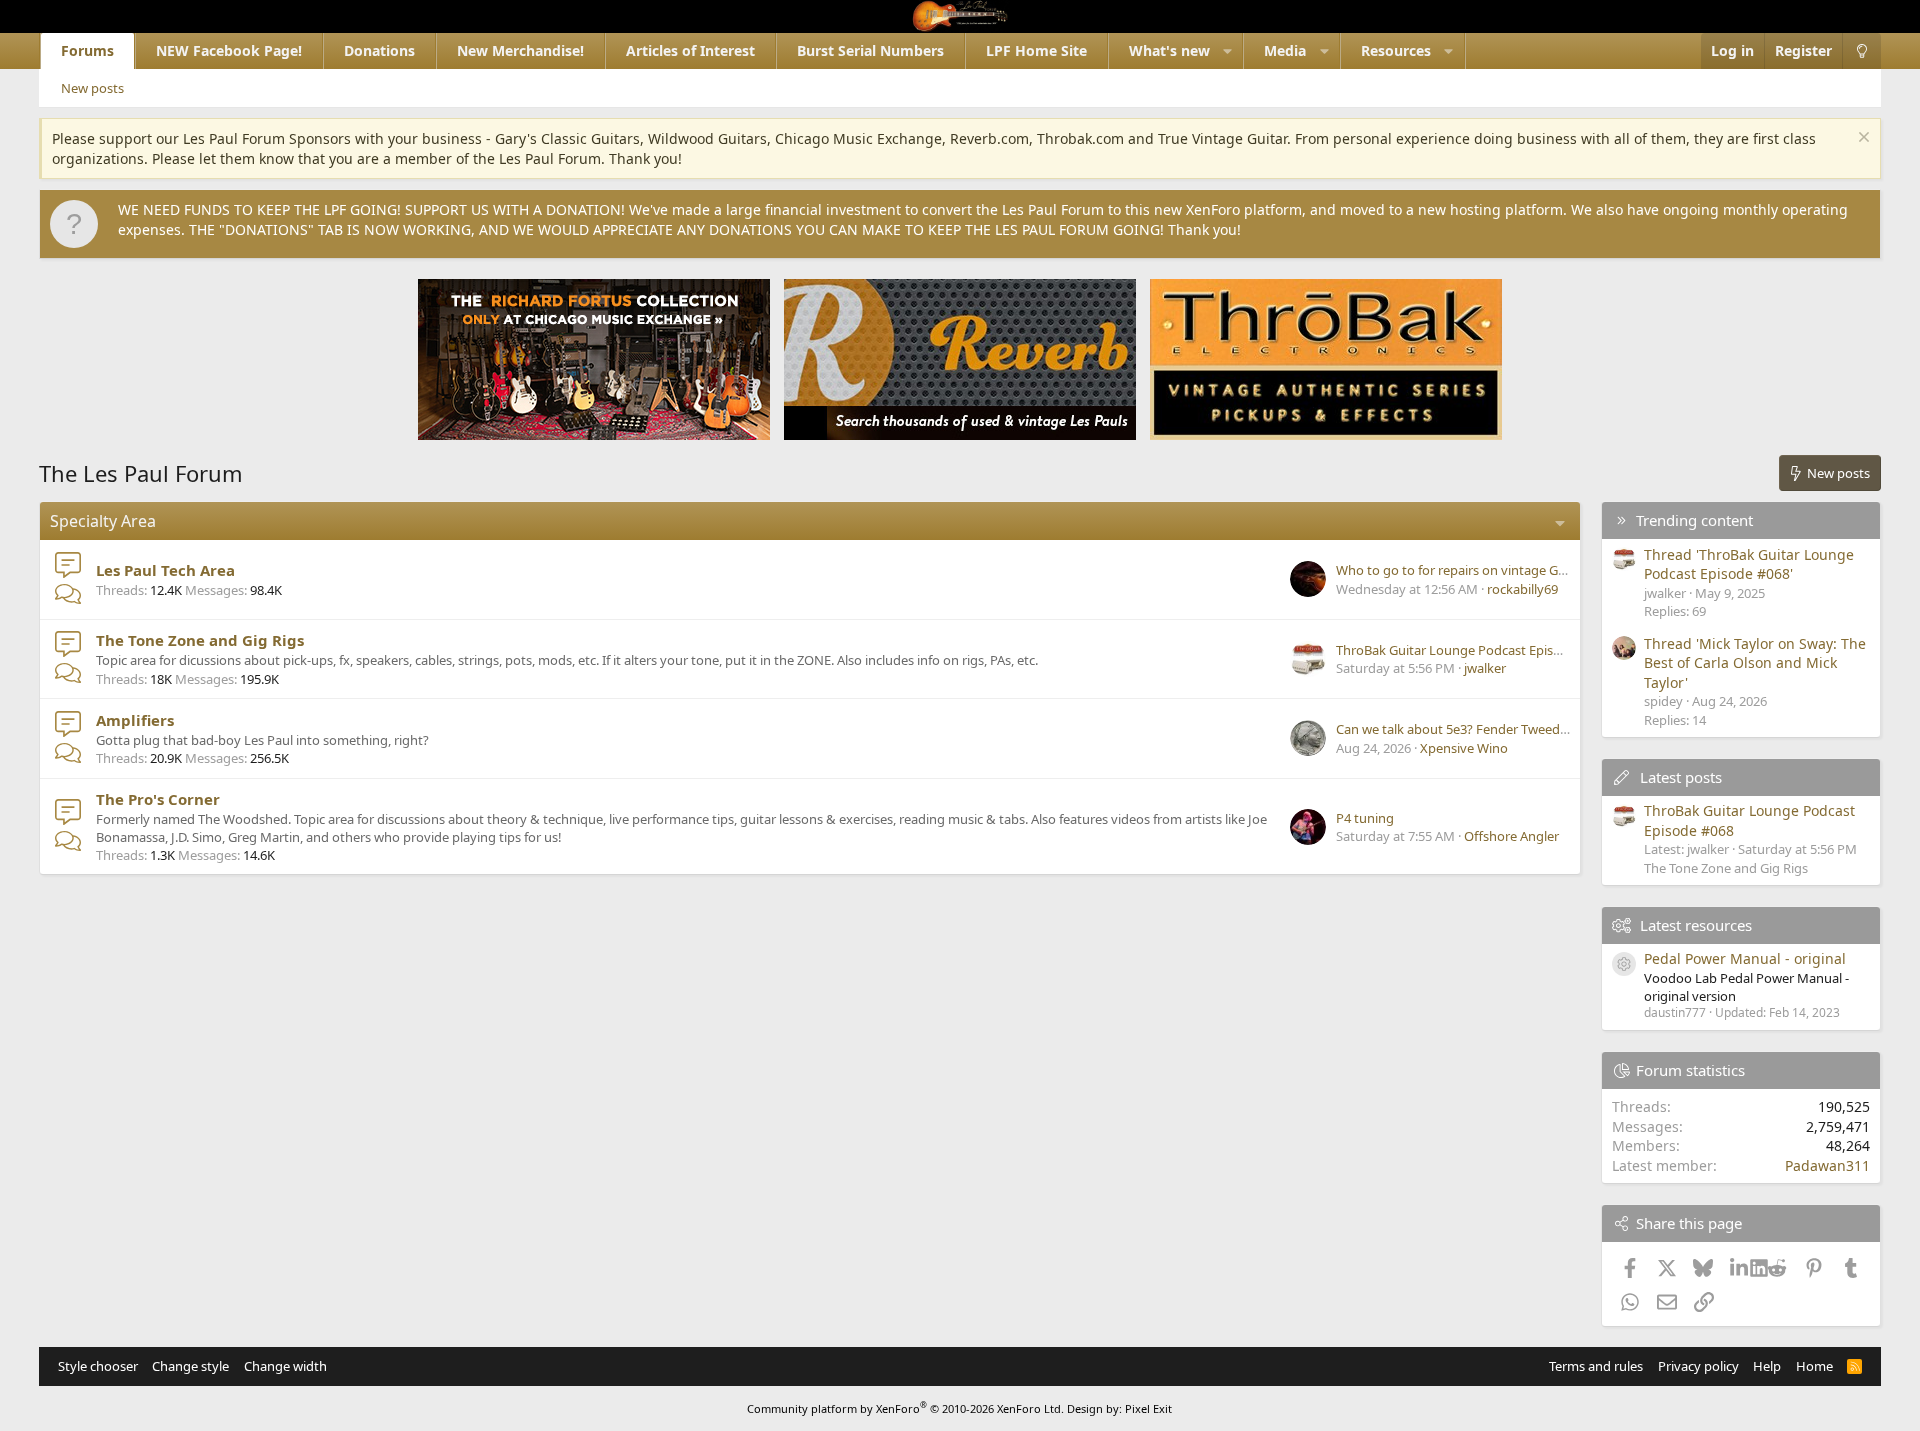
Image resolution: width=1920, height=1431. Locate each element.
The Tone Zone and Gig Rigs (200, 640)
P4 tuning (1365, 818)
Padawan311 (1827, 1165)
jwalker (1485, 668)
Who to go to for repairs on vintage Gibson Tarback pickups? (1515, 570)
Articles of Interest (690, 50)
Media (1285, 50)
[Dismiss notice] (1861, 139)
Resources (1396, 50)
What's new (1169, 50)
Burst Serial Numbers (870, 50)
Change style (190, 1366)
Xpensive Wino (1464, 748)
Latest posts (1681, 777)
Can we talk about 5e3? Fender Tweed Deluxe (1470, 729)
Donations (379, 50)
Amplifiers (135, 720)
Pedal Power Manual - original (1745, 958)
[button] (1227, 51)
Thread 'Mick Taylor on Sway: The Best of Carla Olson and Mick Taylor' (1755, 663)
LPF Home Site (1036, 50)
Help (1767, 1366)
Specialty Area (103, 521)
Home (1814, 1366)
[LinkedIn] (1740, 1267)
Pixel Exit (1148, 1408)
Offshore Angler (1511, 836)
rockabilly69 (1522, 589)
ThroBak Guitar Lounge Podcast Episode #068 (1472, 650)
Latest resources (1696, 925)
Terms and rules (1596, 1366)
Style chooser (98, 1366)
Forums (87, 50)
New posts (92, 88)
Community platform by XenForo (905, 1408)
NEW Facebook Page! (229, 50)
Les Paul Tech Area (165, 570)
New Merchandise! (520, 50)
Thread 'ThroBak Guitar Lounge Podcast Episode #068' (1749, 564)
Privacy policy (1698, 1366)
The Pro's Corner (158, 799)
